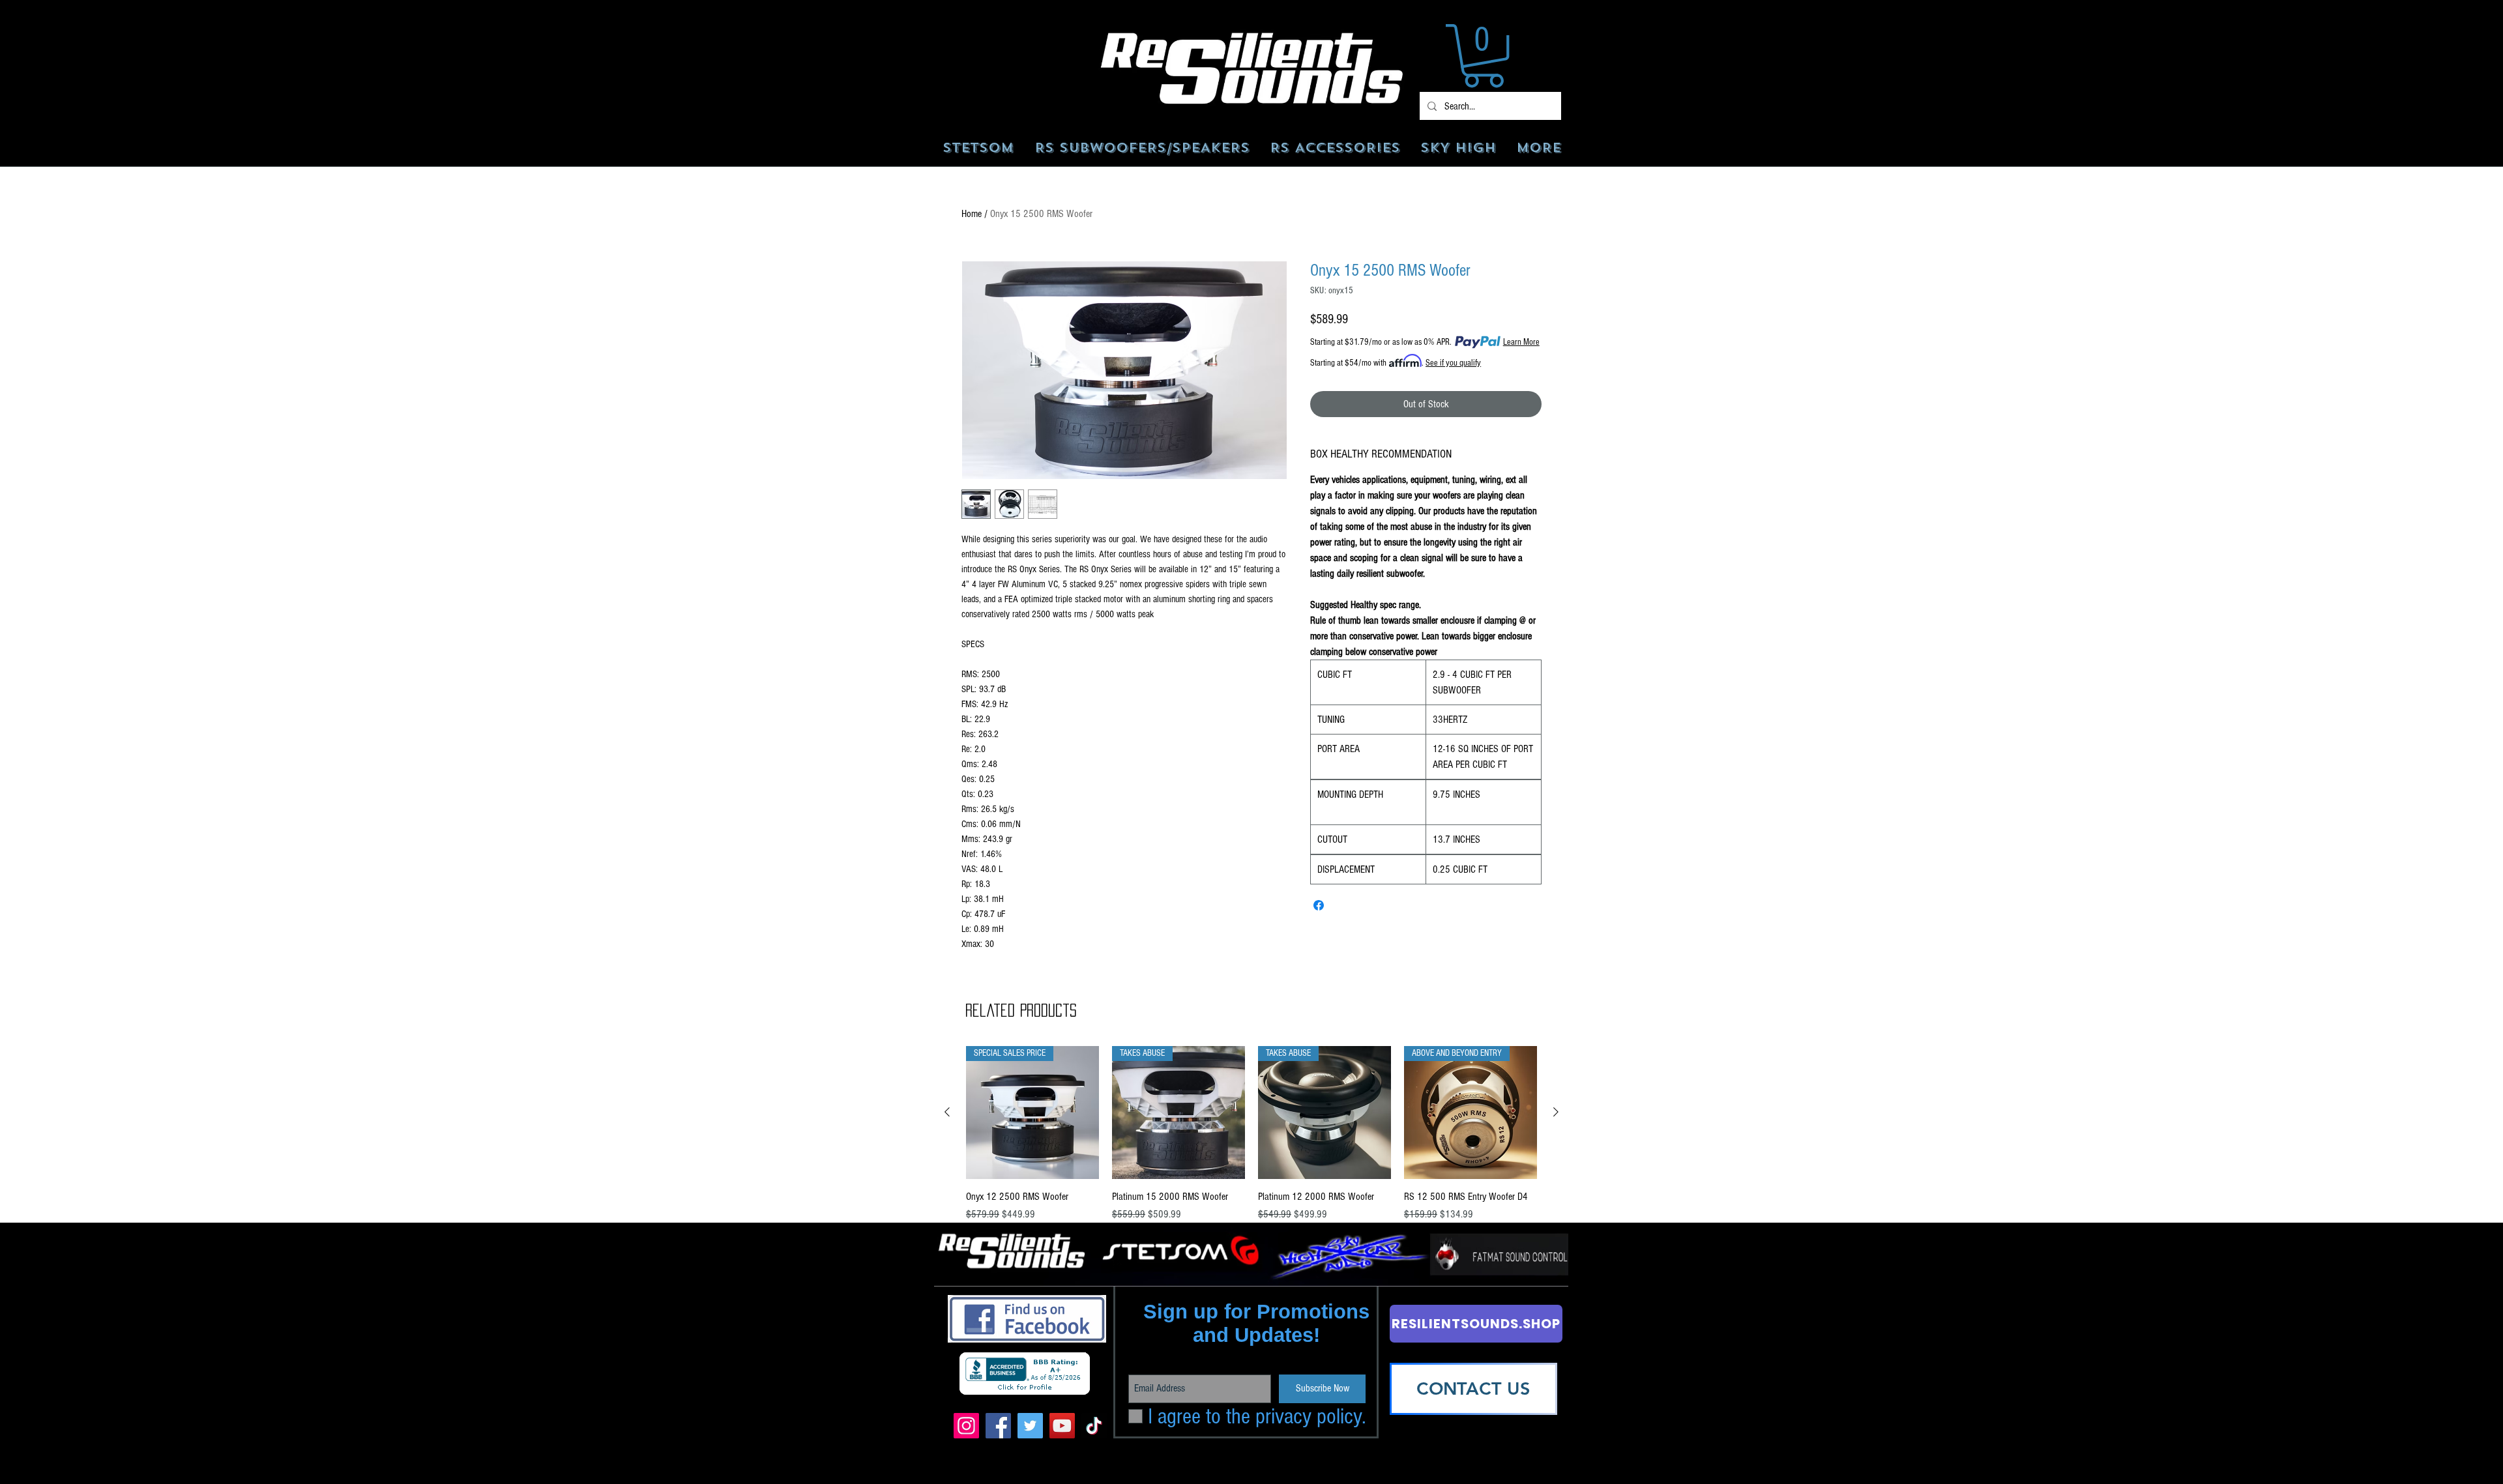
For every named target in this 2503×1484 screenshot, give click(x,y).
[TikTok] (1094, 1426)
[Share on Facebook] (1319, 905)
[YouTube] (1062, 1426)
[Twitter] (1030, 1426)
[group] (1251, 1142)
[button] (1484, 56)
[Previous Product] (947, 1112)
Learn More (1521, 342)
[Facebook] (998, 1426)
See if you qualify (1453, 363)
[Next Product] (1556, 1112)
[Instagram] (966, 1426)
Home (972, 214)
